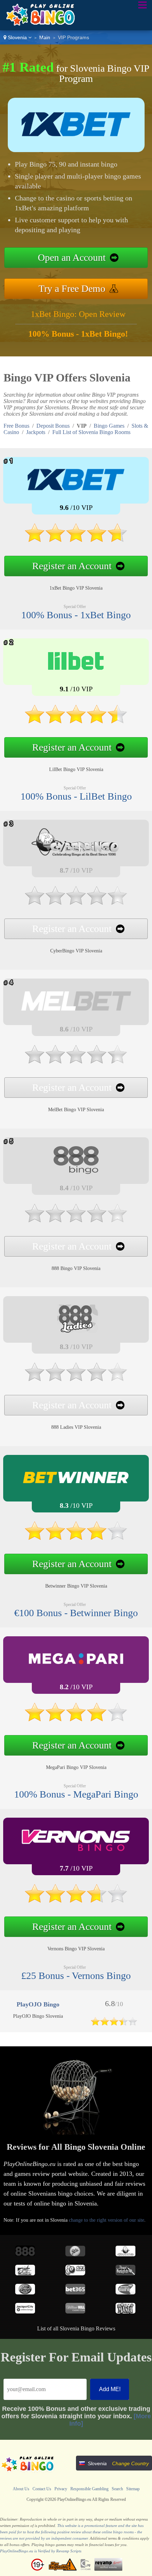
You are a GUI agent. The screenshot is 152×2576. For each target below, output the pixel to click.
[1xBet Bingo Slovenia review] (76, 492)
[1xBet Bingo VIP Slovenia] (76, 545)
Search (117, 2489)
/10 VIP (76, 507)
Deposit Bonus (53, 426)
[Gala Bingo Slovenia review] (75, 2254)
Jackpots (36, 432)
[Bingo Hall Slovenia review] (25, 2292)
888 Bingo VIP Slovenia (76, 1268)
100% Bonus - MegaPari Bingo (76, 1794)
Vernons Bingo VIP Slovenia (76, 1949)
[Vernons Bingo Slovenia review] (76, 1852)
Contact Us (42, 2489)
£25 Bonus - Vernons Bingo (76, 1976)
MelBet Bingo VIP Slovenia (76, 1110)
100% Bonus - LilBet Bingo (76, 796)
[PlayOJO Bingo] (114, 2024)
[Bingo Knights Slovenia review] (125, 2273)
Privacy (61, 2489)
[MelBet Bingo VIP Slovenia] (76, 1067)
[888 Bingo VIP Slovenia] (76, 1226)
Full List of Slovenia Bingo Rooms (91, 432)
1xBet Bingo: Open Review (78, 314)
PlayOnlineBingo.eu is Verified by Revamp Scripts (41, 2551)
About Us (21, 2489)
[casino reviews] (28, 2472)
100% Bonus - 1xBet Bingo (76, 615)
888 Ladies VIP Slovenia (76, 1427)
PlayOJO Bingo (38, 2004)
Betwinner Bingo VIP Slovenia (76, 1586)
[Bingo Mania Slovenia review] (125, 2312)
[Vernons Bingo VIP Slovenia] (76, 1906)
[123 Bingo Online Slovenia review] (75, 2273)
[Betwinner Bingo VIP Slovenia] (76, 1543)
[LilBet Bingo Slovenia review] (76, 673)
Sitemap (133, 2489)
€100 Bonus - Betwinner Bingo (76, 1613)
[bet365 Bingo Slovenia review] (75, 2292)
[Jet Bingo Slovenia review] (25, 2273)
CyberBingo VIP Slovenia (76, 951)
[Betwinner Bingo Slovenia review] (76, 1490)
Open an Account (72, 257)
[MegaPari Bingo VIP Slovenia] (76, 1725)
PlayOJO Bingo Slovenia (38, 2016)
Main (45, 37)
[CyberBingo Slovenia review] (125, 2254)
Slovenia (17, 37)
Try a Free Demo (72, 288)
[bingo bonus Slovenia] (38, 25)
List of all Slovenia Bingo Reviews (76, 2328)
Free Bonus (16, 426)
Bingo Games (109, 426)
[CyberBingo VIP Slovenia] (76, 908)
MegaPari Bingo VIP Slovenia (76, 1767)
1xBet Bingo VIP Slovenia (76, 588)
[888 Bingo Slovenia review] (25, 2254)
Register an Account (72, 566)
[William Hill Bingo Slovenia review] (75, 2312)
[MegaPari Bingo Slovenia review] (76, 1671)
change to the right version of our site (107, 2220)
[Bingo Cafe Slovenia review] (125, 2292)
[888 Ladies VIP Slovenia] (76, 1385)
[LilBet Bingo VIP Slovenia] (76, 727)
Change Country (130, 2463)
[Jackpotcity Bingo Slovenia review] (25, 2312)
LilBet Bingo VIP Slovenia (76, 769)
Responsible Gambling (89, 2489)
